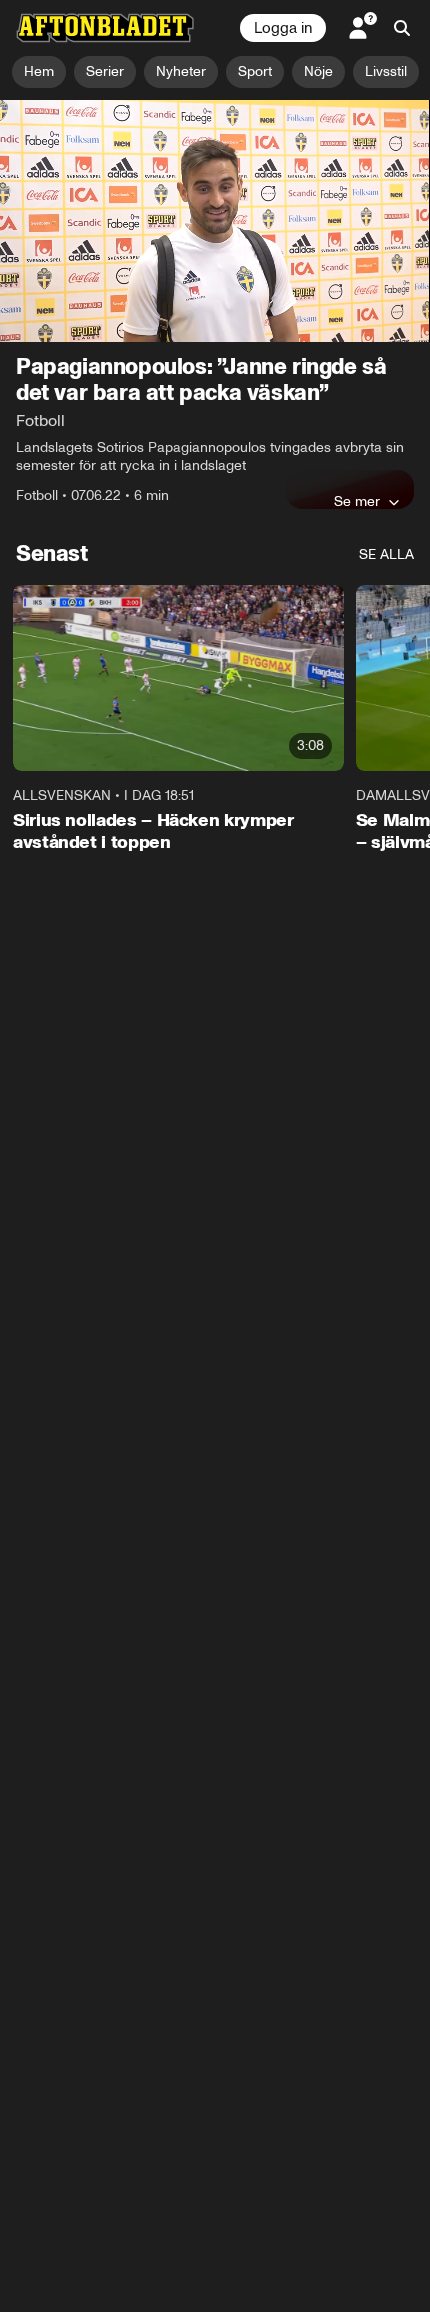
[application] (215, 221)
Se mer (357, 501)
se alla (386, 554)
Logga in (283, 28)
